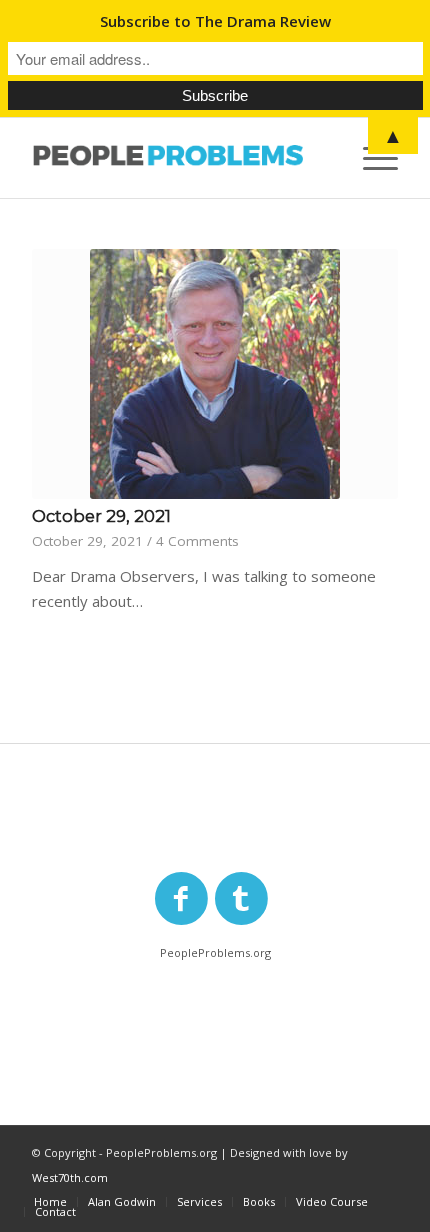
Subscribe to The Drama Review (215, 21)
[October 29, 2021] (215, 374)
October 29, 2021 (101, 516)
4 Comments (197, 541)
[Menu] (370, 158)
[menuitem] (50, 1202)
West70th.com (70, 1177)
